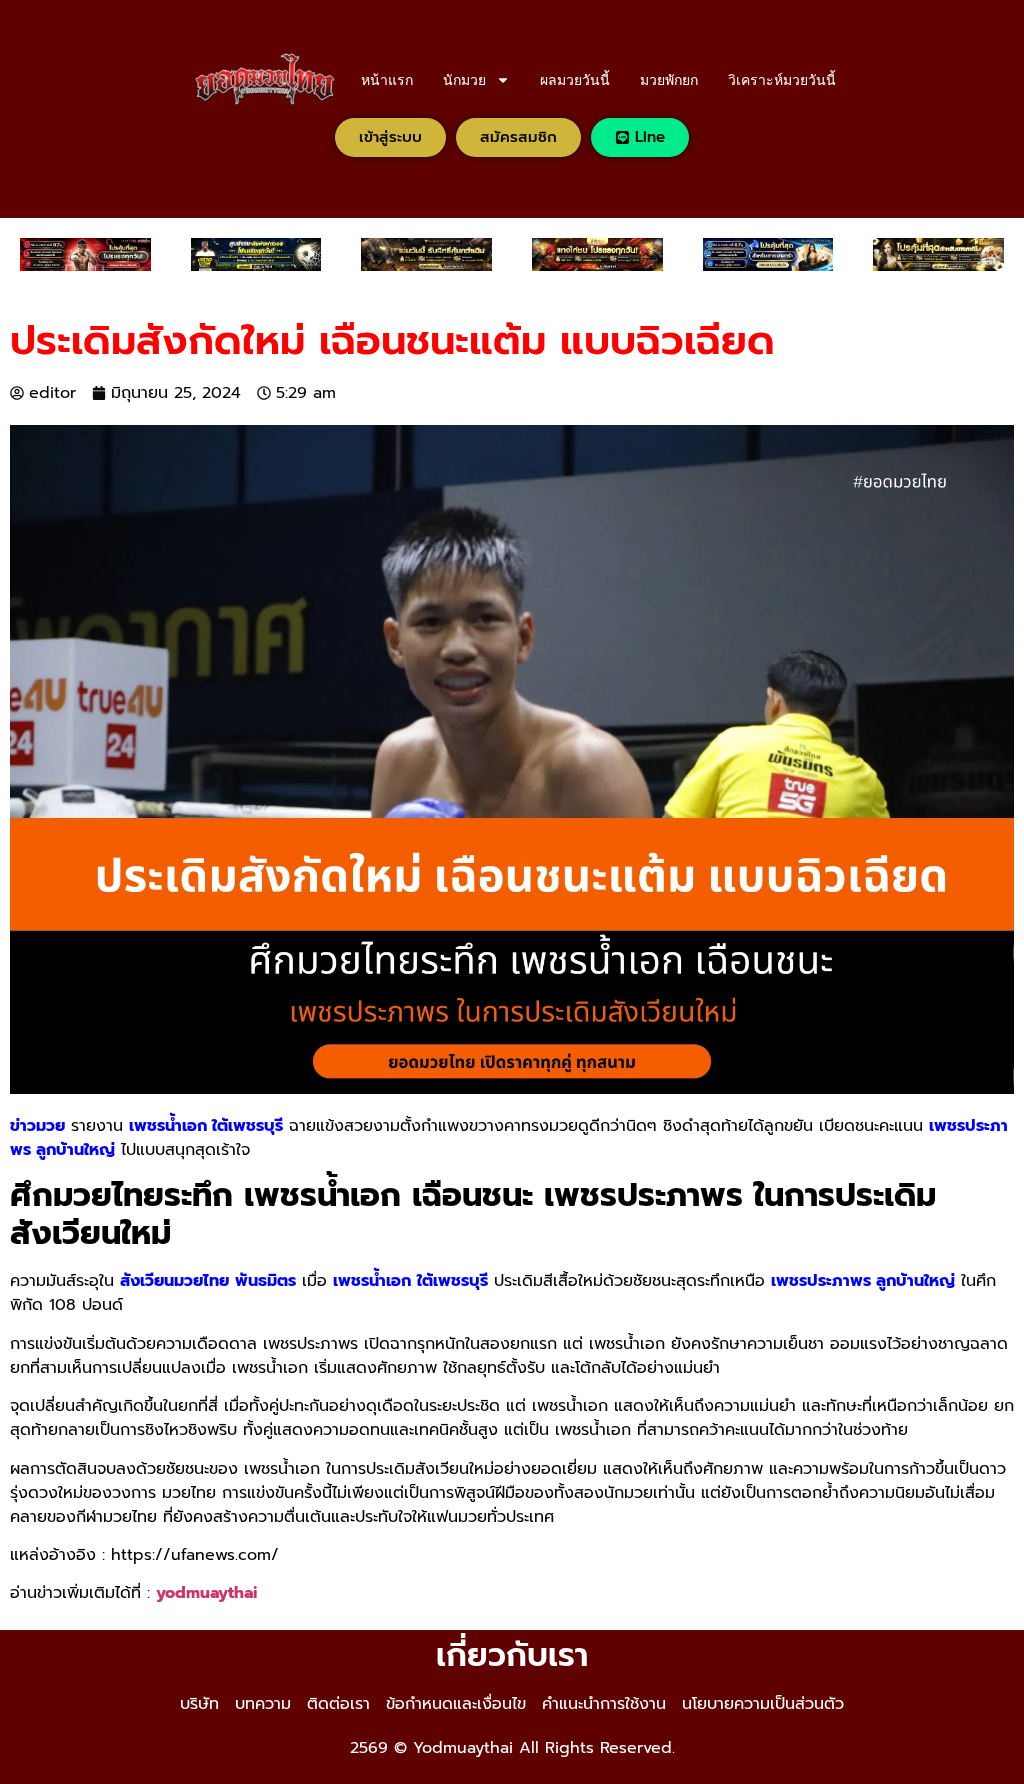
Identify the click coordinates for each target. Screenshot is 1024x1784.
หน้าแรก (387, 80)
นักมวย (464, 80)
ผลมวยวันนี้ (575, 80)
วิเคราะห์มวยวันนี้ (782, 80)
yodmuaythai (206, 1593)
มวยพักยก (669, 80)
